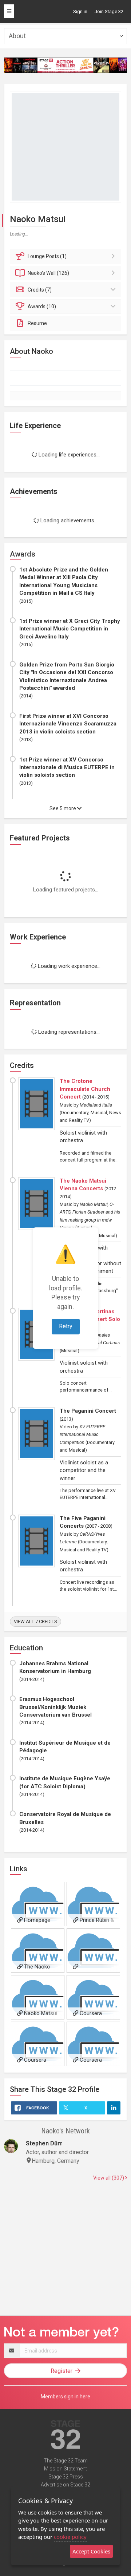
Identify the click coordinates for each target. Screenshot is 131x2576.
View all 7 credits (35, 1621)
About (17, 36)
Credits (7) (40, 290)
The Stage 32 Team (66, 2461)
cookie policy (70, 2537)
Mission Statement (65, 2469)
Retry (66, 1326)
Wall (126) (48, 273)
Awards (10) (42, 306)
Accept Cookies (91, 2551)
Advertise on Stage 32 (65, 2485)
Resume (37, 323)
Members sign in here (65, 2397)
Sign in (80, 11)
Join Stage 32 (109, 11)
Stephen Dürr (44, 2143)
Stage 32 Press (66, 2477)
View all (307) (109, 2178)
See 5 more (63, 808)
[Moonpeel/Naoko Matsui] (93, 1951)
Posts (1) (47, 256)
